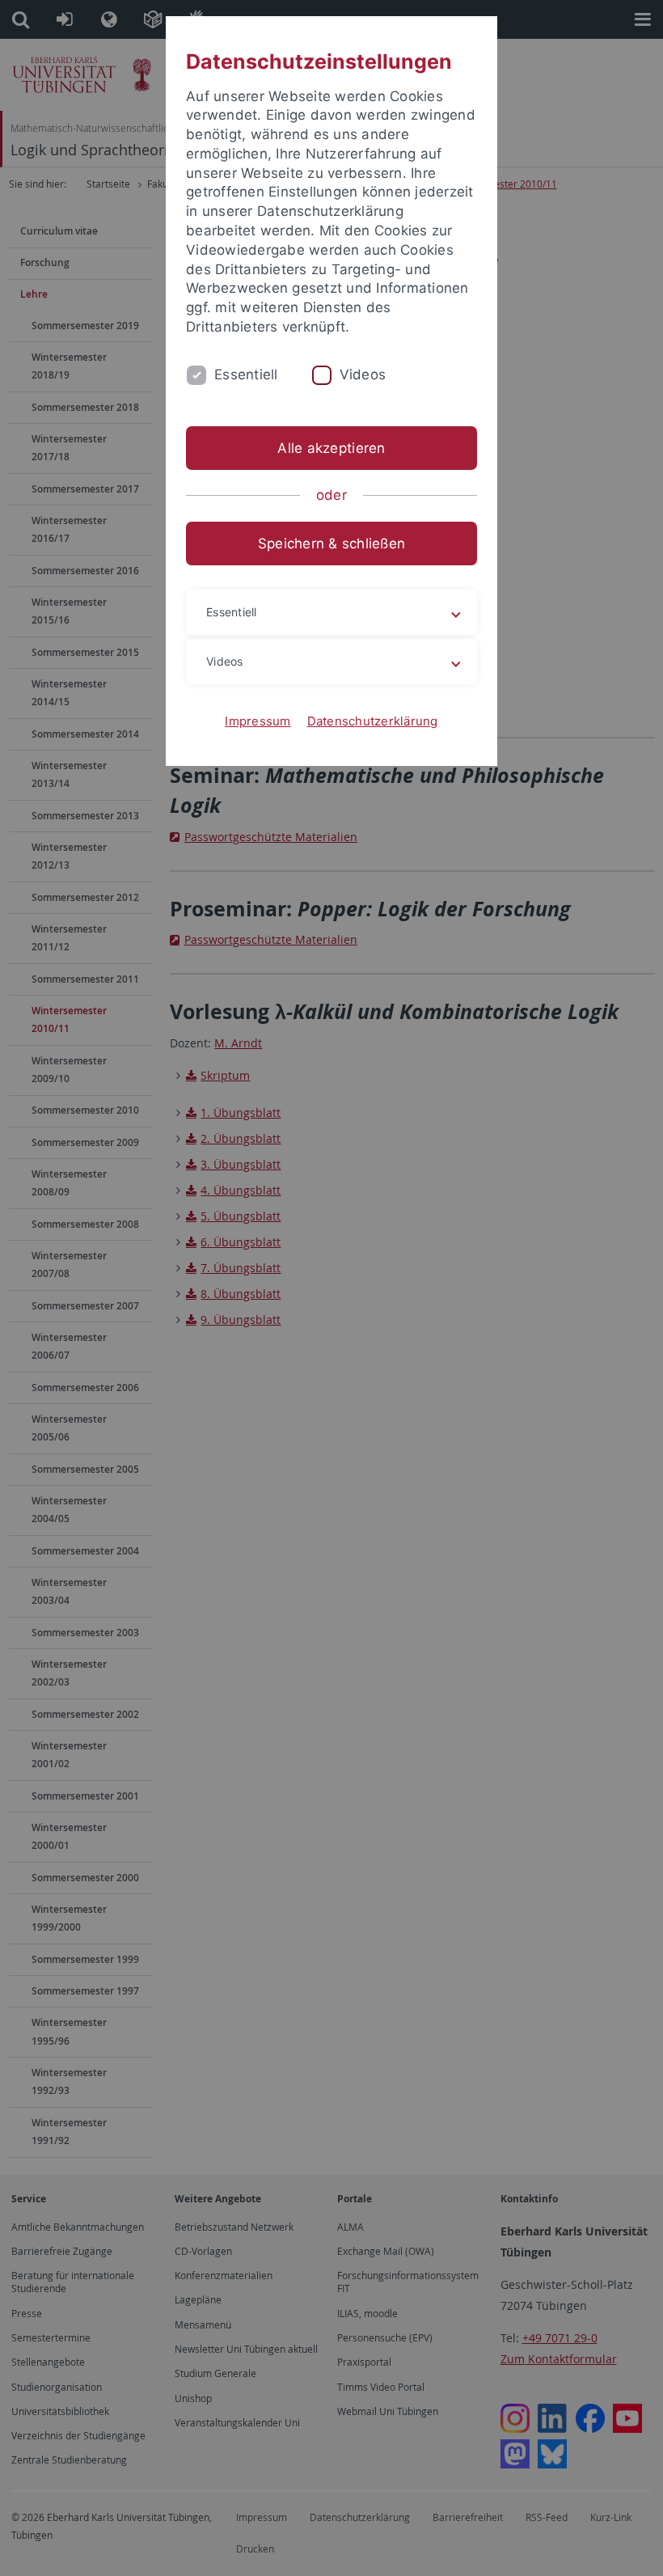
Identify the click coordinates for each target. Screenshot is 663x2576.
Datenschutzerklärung (373, 721)
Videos (363, 374)
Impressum (258, 721)
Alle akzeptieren (331, 448)
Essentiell (246, 374)
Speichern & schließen (331, 544)
